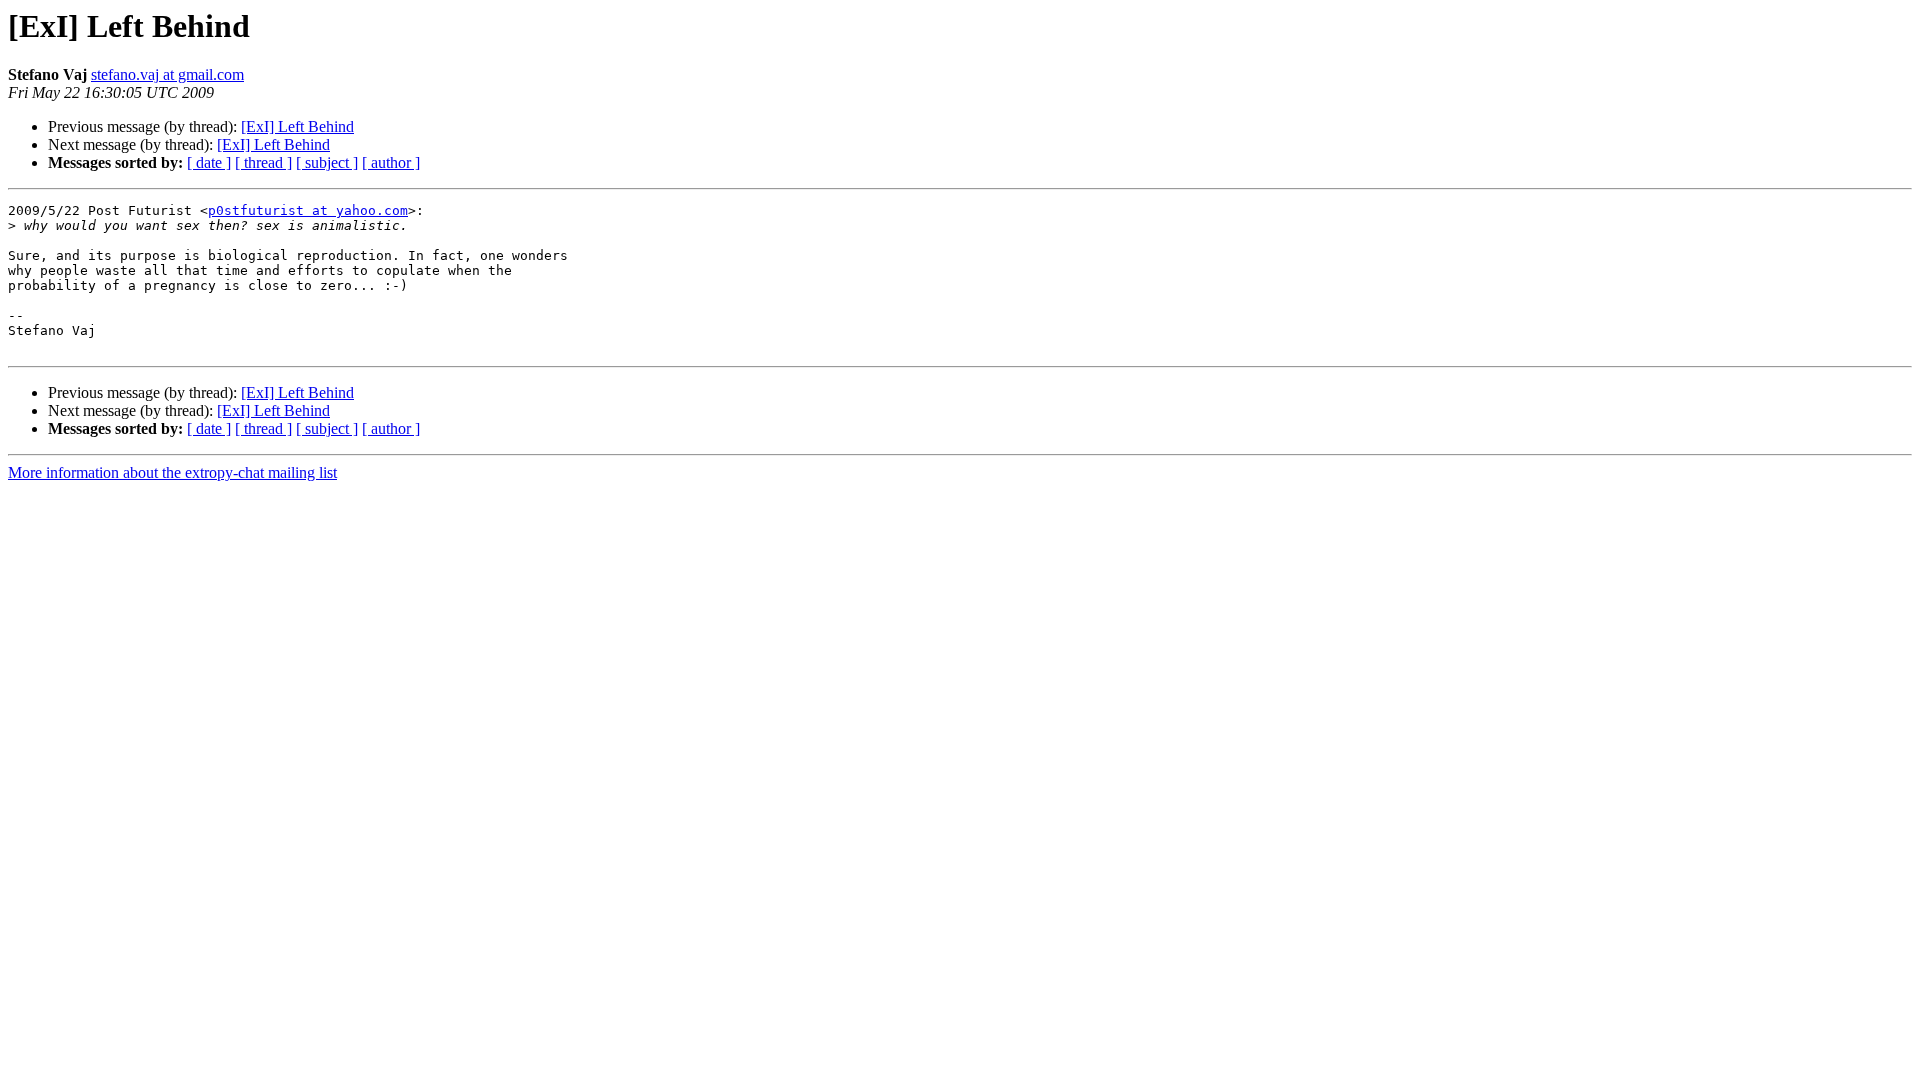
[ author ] (391, 162)
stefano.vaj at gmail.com (167, 74)
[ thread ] (263, 162)
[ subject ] (327, 162)
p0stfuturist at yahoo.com (308, 210)
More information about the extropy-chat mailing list (172, 472)
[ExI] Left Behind (297, 126)
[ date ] (209, 162)
